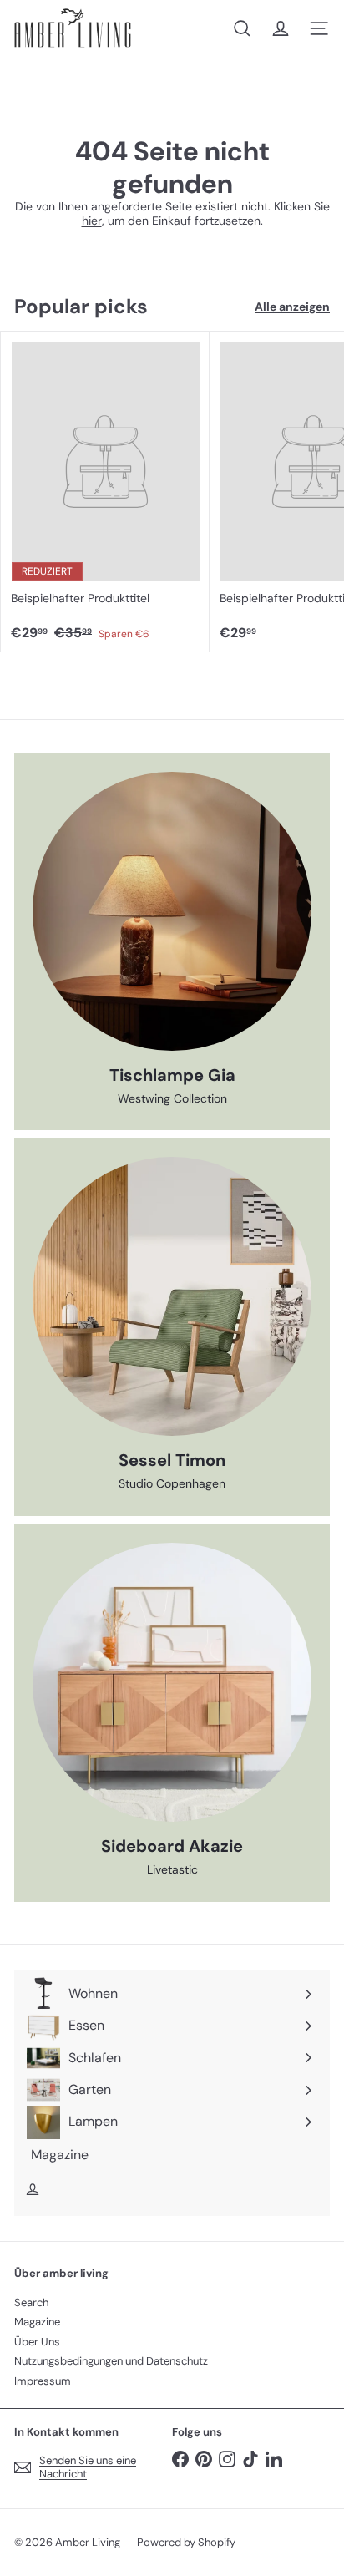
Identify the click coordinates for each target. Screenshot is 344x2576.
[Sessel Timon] (172, 1296)
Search (31, 2302)
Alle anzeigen (292, 307)
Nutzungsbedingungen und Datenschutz (111, 2361)
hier (92, 221)
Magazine (37, 2322)
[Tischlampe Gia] (172, 911)
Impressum (43, 2381)
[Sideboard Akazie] (172, 1682)
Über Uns (37, 2342)
